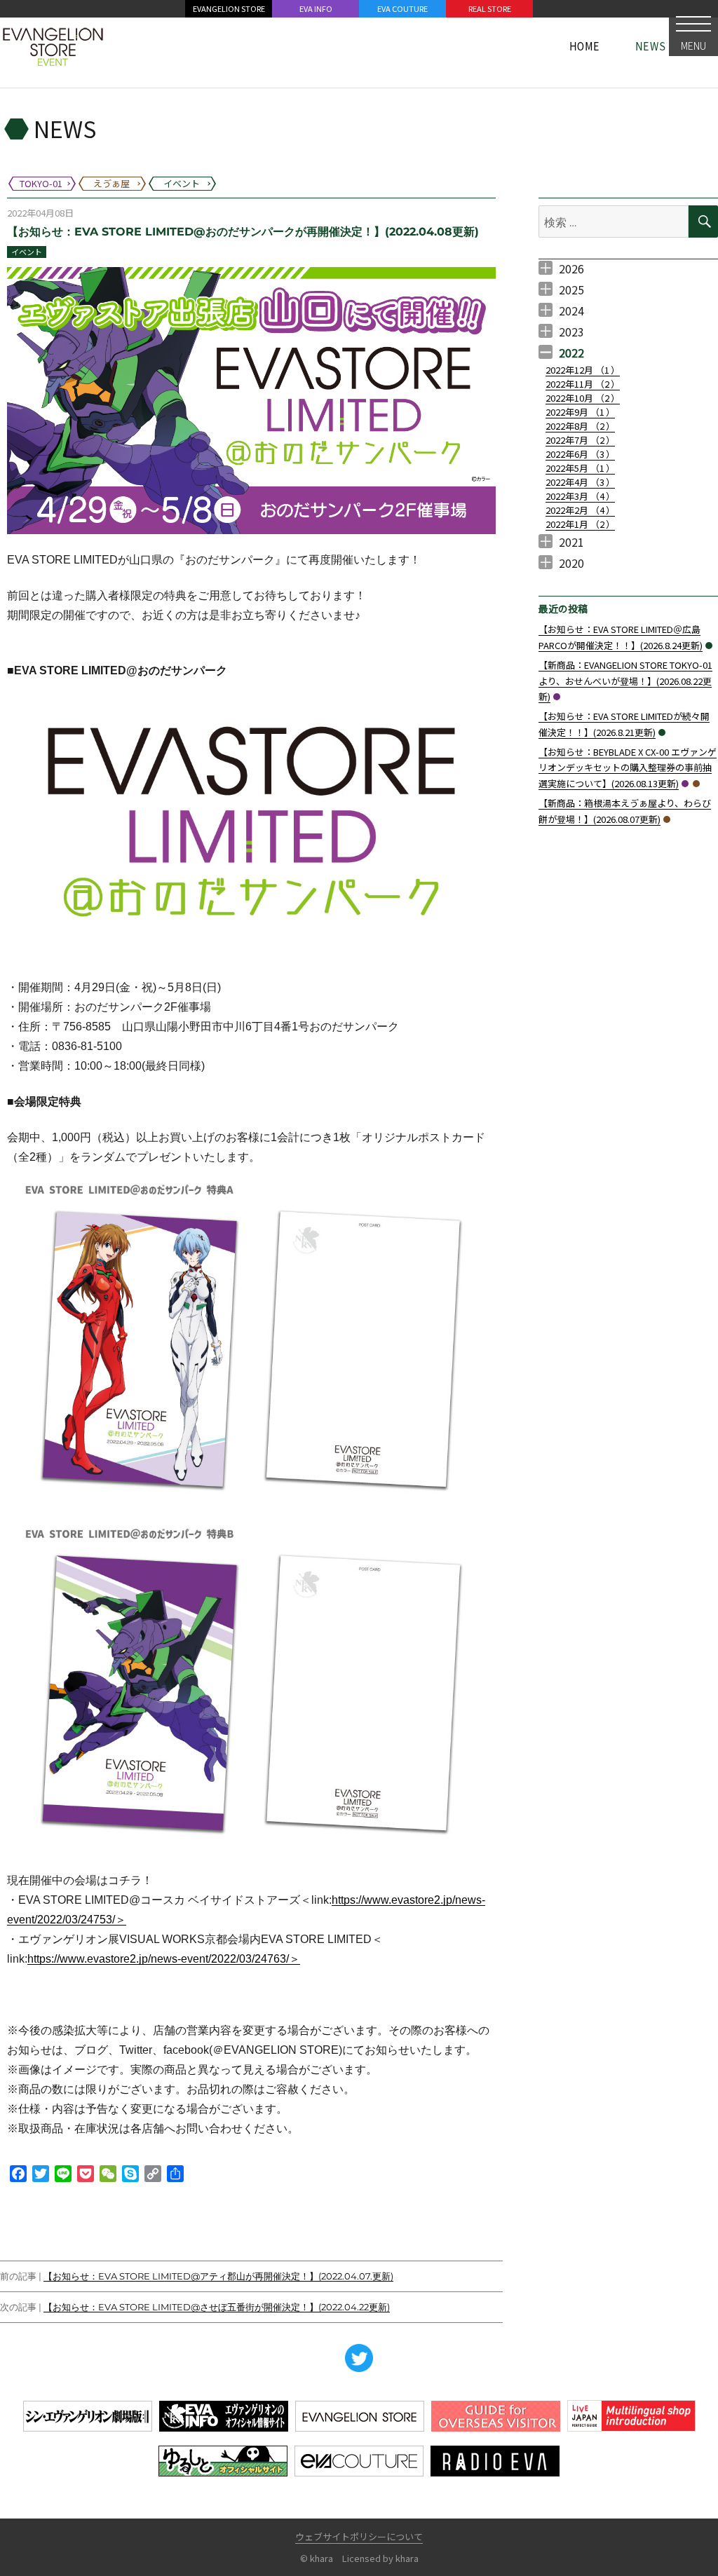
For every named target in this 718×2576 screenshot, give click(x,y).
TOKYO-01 (557, 697)
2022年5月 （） (580, 468)
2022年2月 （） (580, 510)
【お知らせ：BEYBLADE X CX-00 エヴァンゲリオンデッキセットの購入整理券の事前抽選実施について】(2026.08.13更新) (628, 768)
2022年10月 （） (583, 398)
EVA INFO (316, 8)
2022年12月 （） (583, 370)
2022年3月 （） (580, 496)
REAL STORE (490, 8)
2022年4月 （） (580, 482)
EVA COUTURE (402, 8)
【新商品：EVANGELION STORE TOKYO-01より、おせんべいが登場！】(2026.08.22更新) (625, 681)
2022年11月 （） (583, 384)
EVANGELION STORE (229, 8)
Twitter (359, 2358)
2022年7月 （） (580, 440)
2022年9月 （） (580, 412)
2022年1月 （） (580, 524)
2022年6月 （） (580, 454)
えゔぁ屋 (696, 784)
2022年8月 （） (580, 426)
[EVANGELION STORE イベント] (53, 46)
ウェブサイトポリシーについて (359, 2536)
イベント (27, 252)
